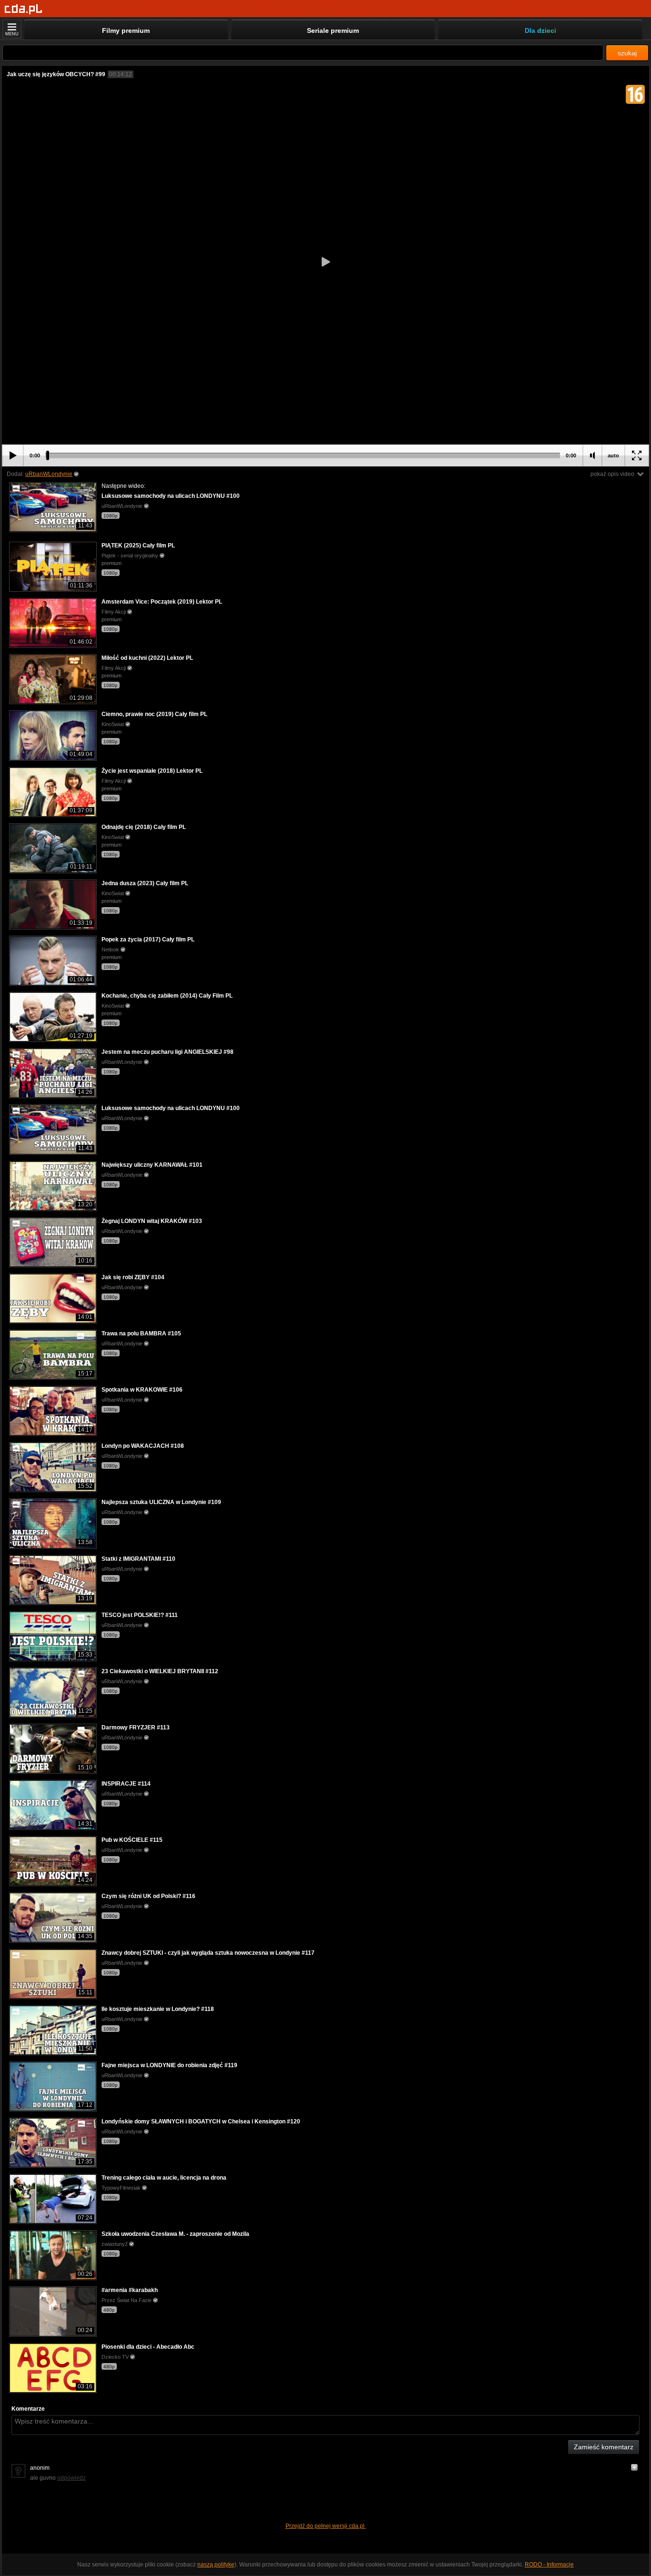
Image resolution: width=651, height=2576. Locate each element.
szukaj (627, 53)
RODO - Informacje (549, 2565)
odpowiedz (71, 2478)
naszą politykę (216, 2565)
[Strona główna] (24, 9)
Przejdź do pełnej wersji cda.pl (326, 2526)
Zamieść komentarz (604, 2447)
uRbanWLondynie (49, 474)
